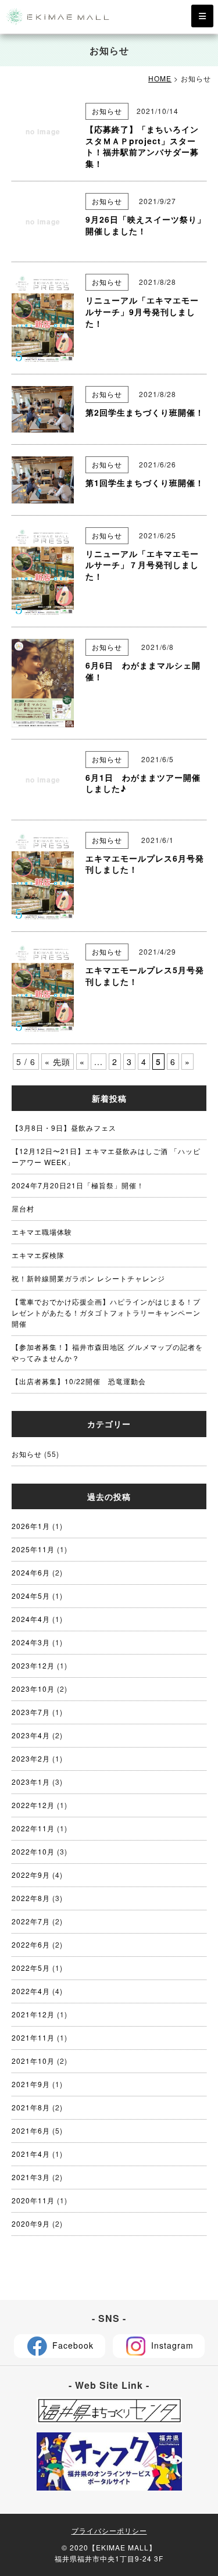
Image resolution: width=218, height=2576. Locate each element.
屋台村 (23, 1208)
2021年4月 (31, 2154)
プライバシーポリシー (109, 2530)
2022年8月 (31, 1898)
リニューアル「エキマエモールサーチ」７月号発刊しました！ (142, 565)
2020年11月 (33, 2200)
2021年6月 (31, 2130)
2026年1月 (31, 1526)
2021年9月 (31, 2084)
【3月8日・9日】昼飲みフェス (64, 1128)
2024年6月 (31, 1572)
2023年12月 (33, 1665)
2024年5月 (31, 1596)
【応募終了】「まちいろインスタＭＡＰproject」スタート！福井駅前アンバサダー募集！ (142, 146)
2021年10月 (33, 2061)
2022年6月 (31, 1944)
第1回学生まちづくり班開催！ (145, 483)
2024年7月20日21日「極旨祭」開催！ (78, 1185)
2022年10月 (33, 1851)
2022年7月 (31, 1921)
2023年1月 (31, 1782)
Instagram (171, 2345)
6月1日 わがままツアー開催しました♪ (143, 783)
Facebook (72, 2345)
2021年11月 (33, 2037)
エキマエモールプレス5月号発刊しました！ (145, 976)
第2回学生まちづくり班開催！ (145, 412)
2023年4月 (31, 1735)
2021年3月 (31, 2177)
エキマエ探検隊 (42, 1255)
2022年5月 (31, 1968)
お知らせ (107, 111)
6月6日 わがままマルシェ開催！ (143, 671)
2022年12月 (33, 1805)
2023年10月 (33, 1689)
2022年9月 (31, 1875)
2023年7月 (31, 1712)
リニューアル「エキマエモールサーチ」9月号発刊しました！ (142, 311)
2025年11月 (33, 1549)
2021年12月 (33, 2014)
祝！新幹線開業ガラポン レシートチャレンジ (88, 1278)
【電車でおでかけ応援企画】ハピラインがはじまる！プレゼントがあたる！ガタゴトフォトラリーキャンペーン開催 (106, 1312)
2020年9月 (31, 2223)
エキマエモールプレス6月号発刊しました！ (145, 864)
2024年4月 (31, 1619)
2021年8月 (31, 2107)
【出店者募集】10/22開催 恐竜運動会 (79, 1381)
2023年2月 (31, 1758)
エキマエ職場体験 (42, 1232)
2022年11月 (33, 1828)
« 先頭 (58, 1062)
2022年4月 (31, 1991)
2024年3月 (31, 1642)
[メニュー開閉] (202, 16)
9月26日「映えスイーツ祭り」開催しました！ (146, 225)
